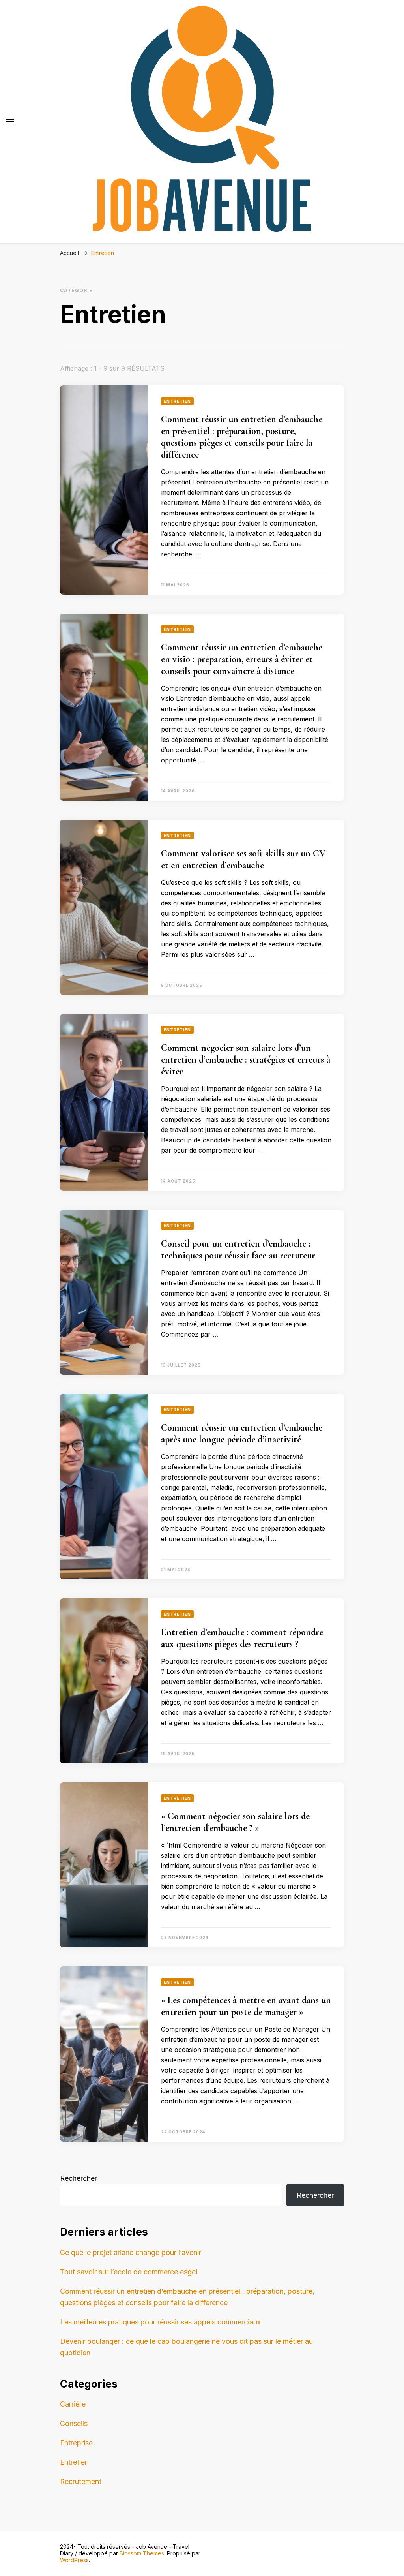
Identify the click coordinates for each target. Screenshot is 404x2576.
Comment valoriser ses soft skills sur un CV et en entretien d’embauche (243, 859)
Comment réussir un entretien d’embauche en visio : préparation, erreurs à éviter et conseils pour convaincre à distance (242, 659)
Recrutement (81, 2481)
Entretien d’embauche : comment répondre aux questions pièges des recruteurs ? (242, 1638)
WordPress (74, 2560)
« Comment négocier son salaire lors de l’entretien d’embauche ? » (235, 1822)
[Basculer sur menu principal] (10, 122)
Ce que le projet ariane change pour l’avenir (131, 2252)
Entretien (177, 401)
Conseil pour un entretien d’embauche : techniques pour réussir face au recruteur (238, 1250)
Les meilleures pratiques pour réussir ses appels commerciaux (160, 2322)
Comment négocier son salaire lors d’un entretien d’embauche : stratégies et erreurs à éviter (246, 1060)
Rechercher (79, 2178)
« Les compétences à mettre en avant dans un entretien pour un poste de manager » (246, 2006)
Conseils (74, 2423)
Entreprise (76, 2443)
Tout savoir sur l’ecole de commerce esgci (129, 2272)
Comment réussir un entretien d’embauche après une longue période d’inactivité (242, 1434)
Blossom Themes (142, 2553)
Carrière (73, 2404)
